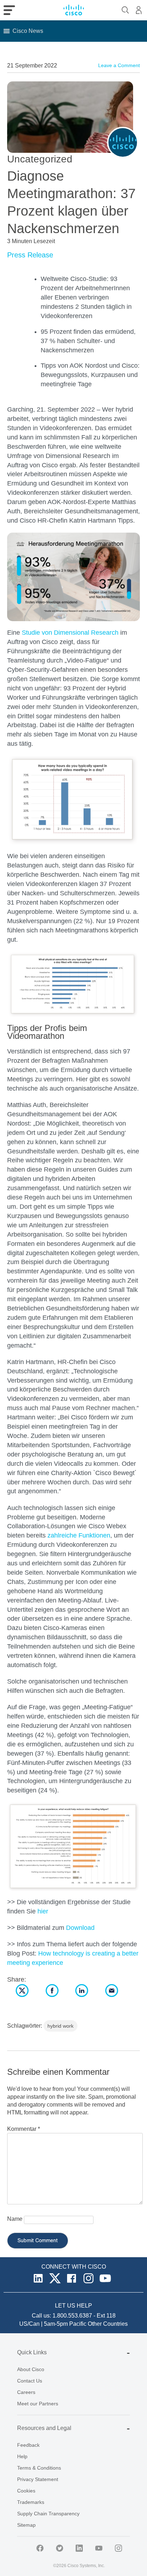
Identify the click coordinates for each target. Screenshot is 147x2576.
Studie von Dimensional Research (70, 633)
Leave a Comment (119, 65)
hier (43, 1911)
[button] (28, 31)
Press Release (30, 255)
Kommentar (24, 2129)
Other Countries (108, 2324)
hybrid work (60, 2026)
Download (80, 1928)
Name (15, 2219)
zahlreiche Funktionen (79, 1535)
